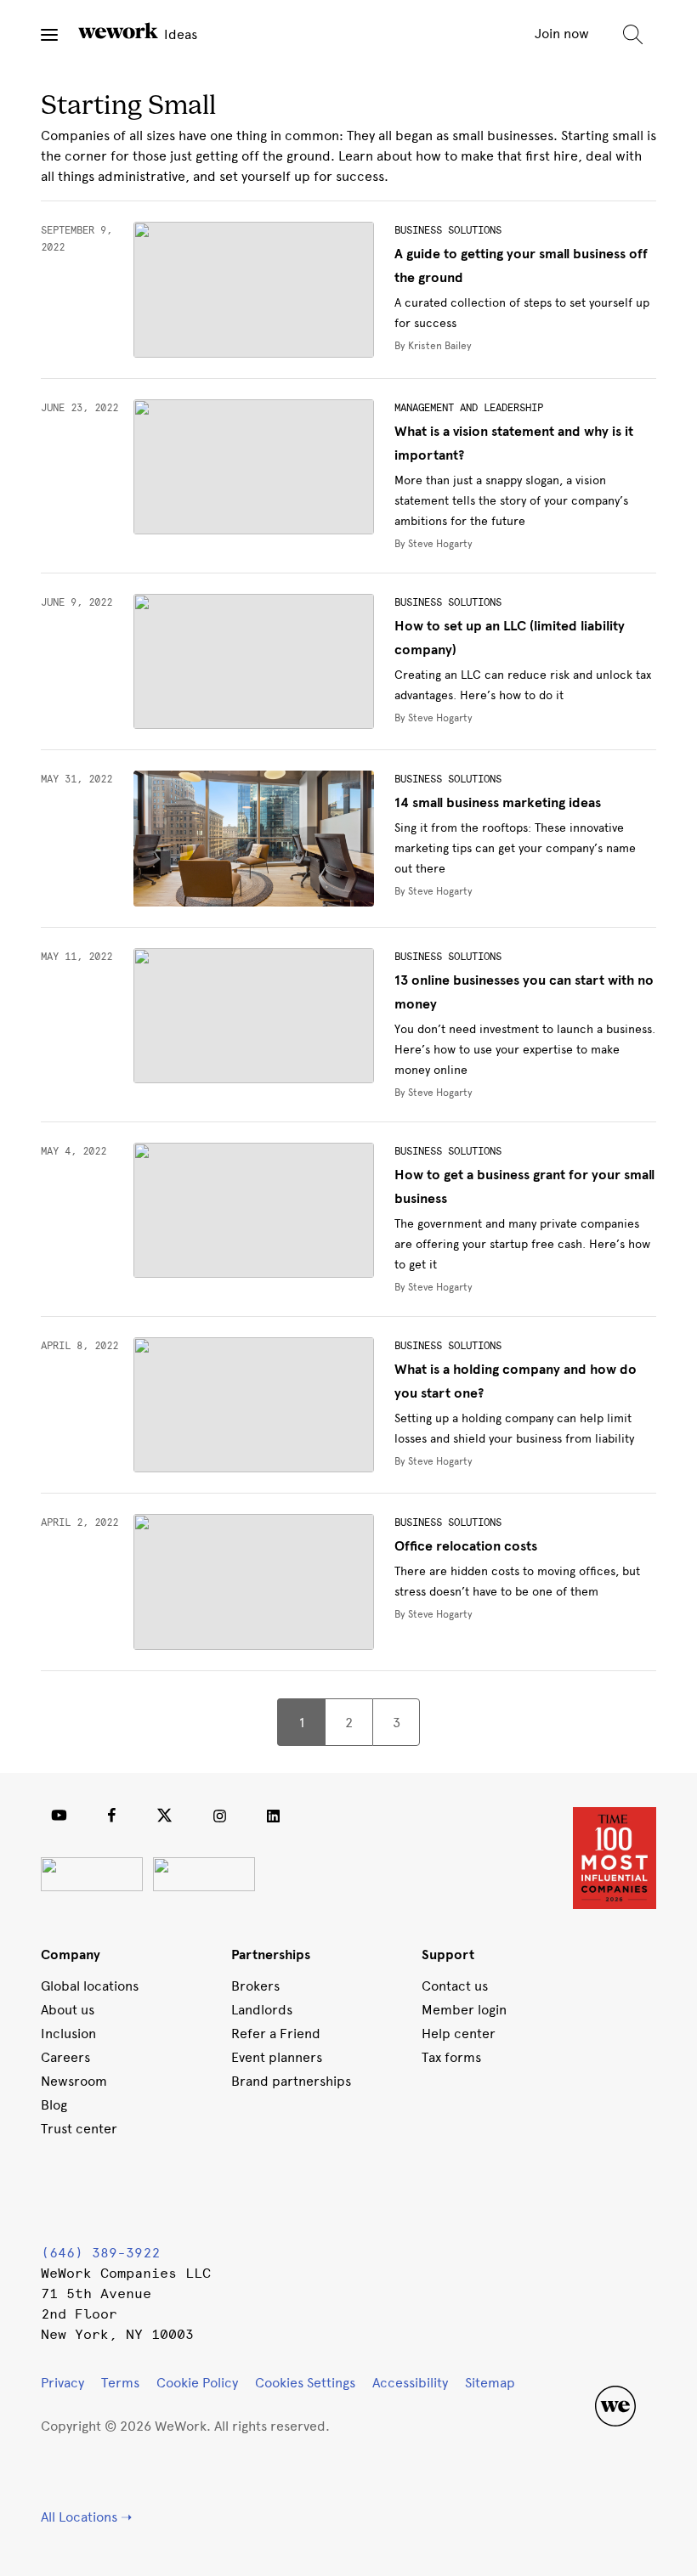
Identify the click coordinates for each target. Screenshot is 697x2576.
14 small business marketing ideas (498, 803)
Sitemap (490, 2383)
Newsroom (74, 2081)
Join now (562, 34)
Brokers (255, 1986)
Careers (65, 2057)
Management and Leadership (469, 408)
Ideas (179, 34)
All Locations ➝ (86, 2517)
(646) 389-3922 (100, 2253)
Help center (459, 2034)
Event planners (277, 2057)
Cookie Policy (197, 2383)
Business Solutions (448, 230)
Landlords (262, 2010)
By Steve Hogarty (433, 544)
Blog (54, 2105)
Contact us (455, 1986)
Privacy (62, 2383)
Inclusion (68, 2034)
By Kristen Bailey (433, 346)
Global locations (90, 1986)
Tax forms (451, 2057)
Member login (464, 2010)
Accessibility (410, 2383)
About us (68, 2010)
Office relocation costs (466, 1546)
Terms (120, 2383)
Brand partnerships (291, 2081)
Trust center (79, 2129)
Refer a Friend (276, 2034)
